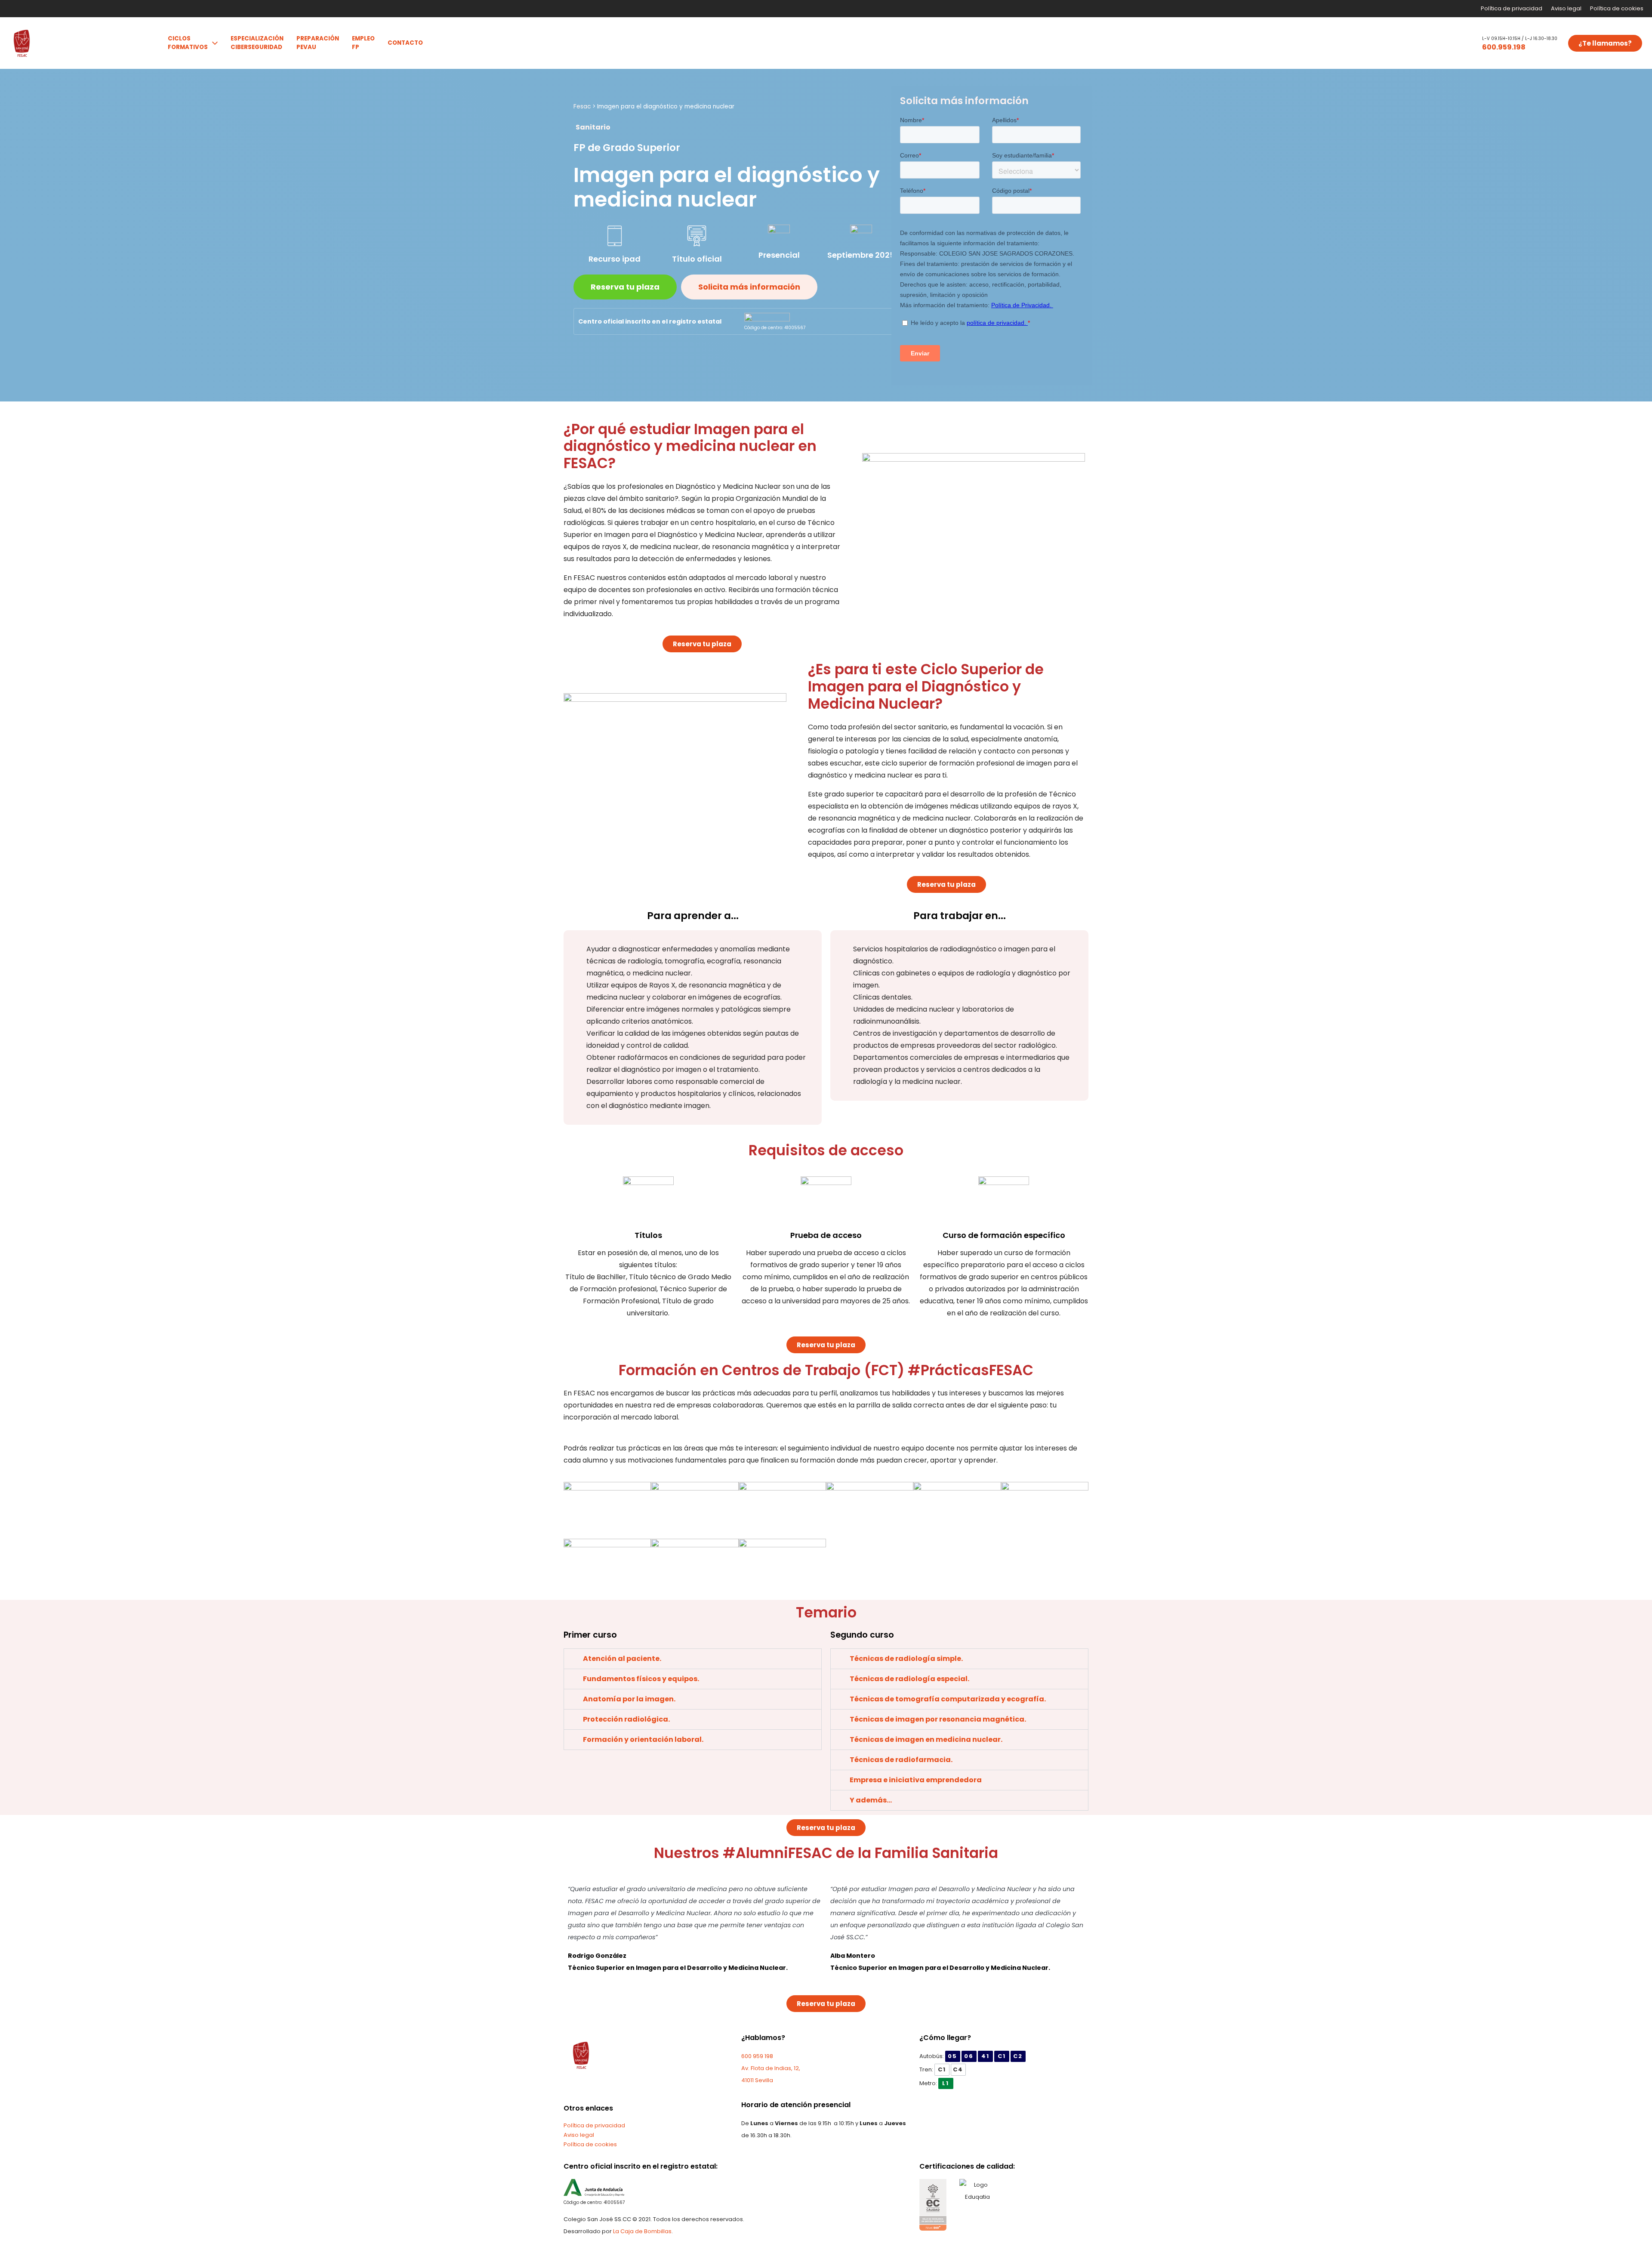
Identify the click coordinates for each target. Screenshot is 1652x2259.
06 (969, 2056)
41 (985, 2056)
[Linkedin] (598, 2090)
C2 (1018, 2056)
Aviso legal (1566, 8)
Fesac (582, 106)
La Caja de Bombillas (642, 2231)
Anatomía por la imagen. (629, 1699)
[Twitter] (583, 2090)
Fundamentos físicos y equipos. (641, 1679)
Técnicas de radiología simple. (906, 1659)
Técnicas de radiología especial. (909, 1679)
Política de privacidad (1512, 8)
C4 (958, 2069)
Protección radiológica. (626, 1719)
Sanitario (593, 127)
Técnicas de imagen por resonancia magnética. (938, 1719)
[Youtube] (627, 2090)
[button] (1445, 43)
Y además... (871, 1800)
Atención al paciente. (622, 1659)
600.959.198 (1504, 47)
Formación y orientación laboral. (643, 1739)
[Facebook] (569, 2090)
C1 (1002, 2056)
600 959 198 (757, 2056)
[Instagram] (613, 2090)
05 (952, 2056)
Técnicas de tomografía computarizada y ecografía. (948, 1699)
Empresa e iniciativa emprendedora (916, 1780)
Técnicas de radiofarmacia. (901, 1760)
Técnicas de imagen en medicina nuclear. (926, 1739)
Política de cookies (1617, 8)
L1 (946, 2083)
